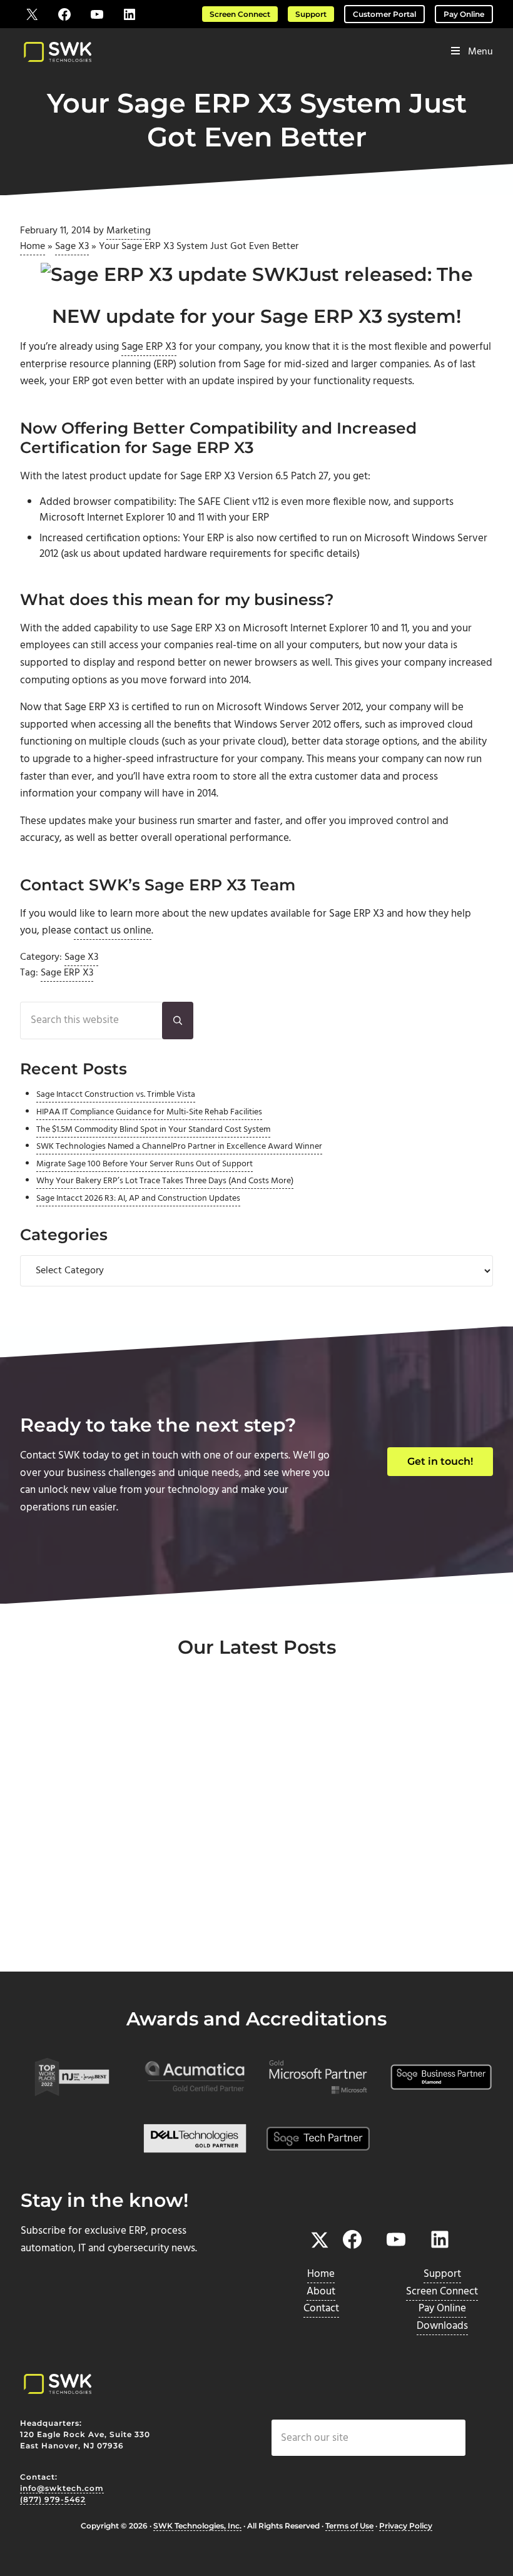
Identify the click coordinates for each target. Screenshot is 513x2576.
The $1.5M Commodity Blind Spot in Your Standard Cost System (153, 1130)
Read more (77, 1954)
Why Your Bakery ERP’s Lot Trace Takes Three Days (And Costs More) (165, 1181)
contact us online (113, 931)
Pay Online (464, 14)
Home (33, 247)
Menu (480, 52)
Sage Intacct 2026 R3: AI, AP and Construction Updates (138, 1199)
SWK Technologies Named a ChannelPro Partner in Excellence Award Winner (179, 1147)
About (321, 2292)
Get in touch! (440, 1461)
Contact (321, 2309)
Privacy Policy (406, 2526)
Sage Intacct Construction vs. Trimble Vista (116, 1095)
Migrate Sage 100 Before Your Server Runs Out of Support (145, 1164)
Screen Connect (240, 14)
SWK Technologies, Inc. (197, 2526)
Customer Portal (384, 14)
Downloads (442, 2326)
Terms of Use (349, 2526)
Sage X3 (72, 247)
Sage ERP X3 (149, 347)
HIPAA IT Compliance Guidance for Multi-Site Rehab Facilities (149, 1112)
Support (311, 14)
